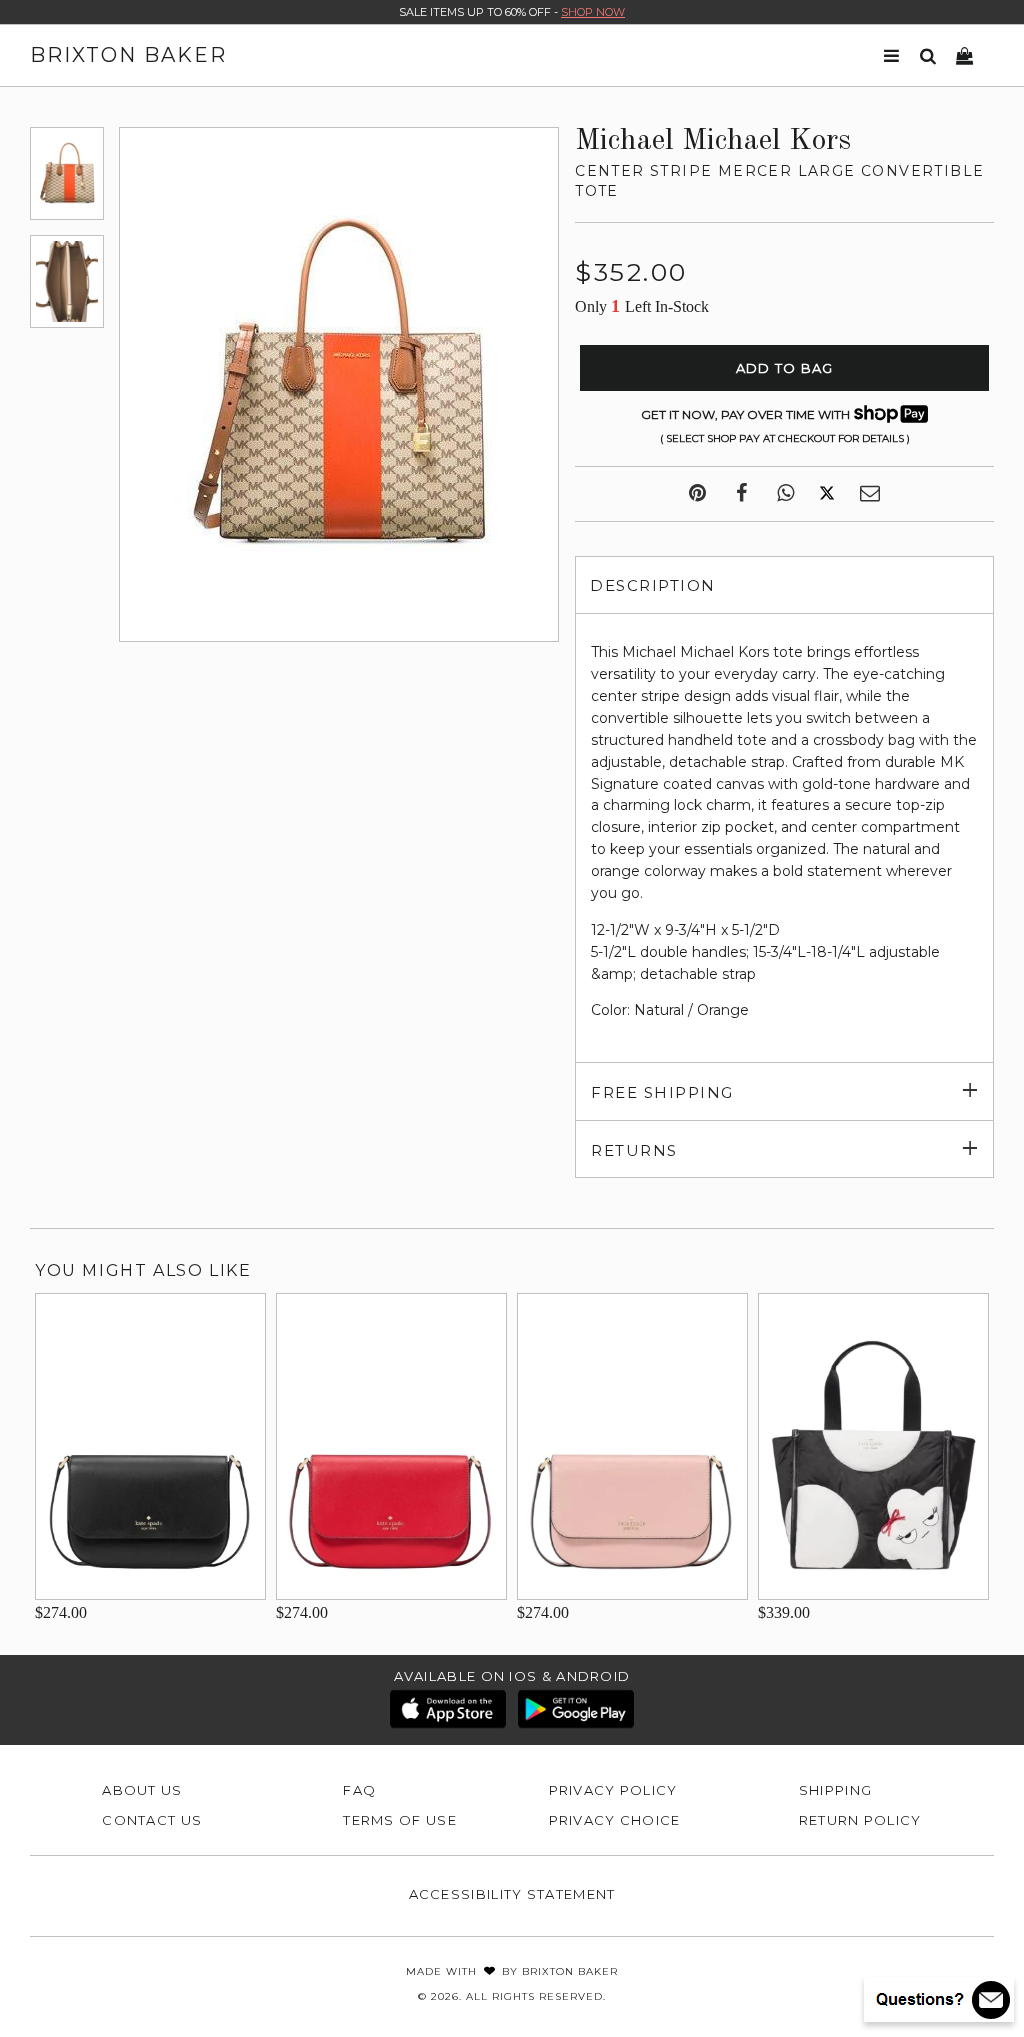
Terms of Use (400, 1820)
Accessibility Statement (512, 1894)
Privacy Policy (613, 1790)
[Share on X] (827, 494)
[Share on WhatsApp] (785, 494)
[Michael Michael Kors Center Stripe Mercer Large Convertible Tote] (67, 173)
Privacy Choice (615, 1820)
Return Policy (860, 1820)
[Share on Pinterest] (697, 494)
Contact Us (152, 1820)
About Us (142, 1790)
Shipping (835, 1790)
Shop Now (593, 12)
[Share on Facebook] (741, 494)
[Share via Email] (870, 494)
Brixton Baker (128, 55)
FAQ (359, 1790)
